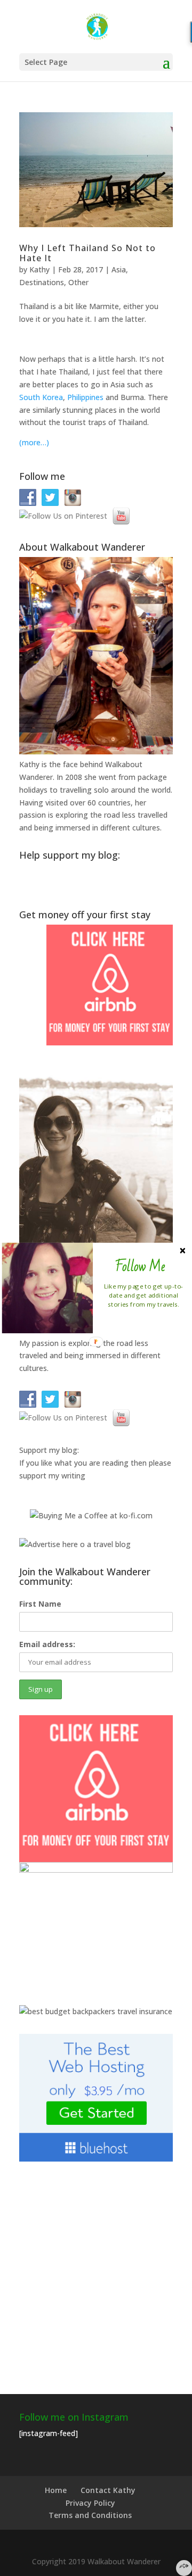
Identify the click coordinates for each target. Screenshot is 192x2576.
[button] (140, 1267)
